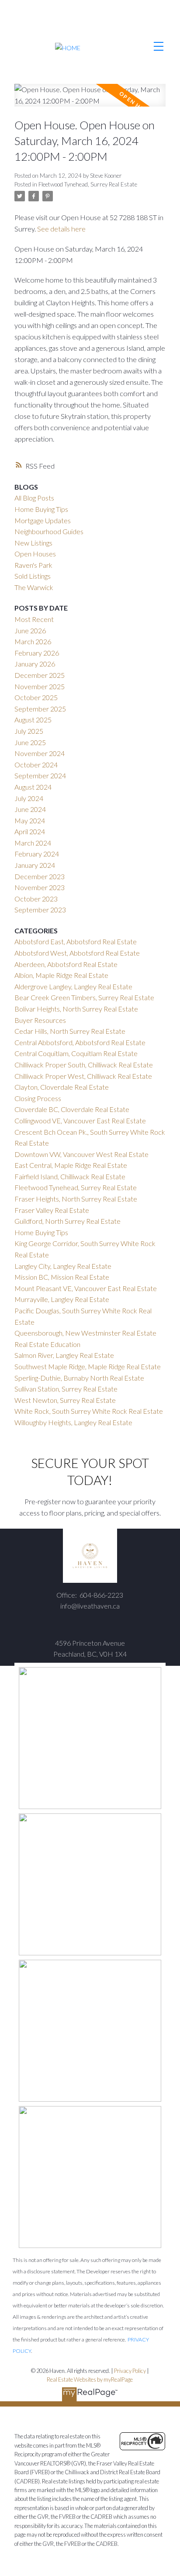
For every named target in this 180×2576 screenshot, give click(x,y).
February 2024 (37, 854)
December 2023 (40, 876)
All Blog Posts (34, 498)
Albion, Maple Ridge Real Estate (61, 975)
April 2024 (30, 831)
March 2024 (33, 843)
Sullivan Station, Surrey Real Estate (66, 1389)
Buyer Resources (40, 1020)
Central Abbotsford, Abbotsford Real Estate (80, 1042)
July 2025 (29, 731)
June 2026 (30, 630)
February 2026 (37, 653)
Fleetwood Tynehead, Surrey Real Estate (88, 184)
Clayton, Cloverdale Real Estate (62, 1087)
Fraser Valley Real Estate (52, 1210)
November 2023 (40, 887)
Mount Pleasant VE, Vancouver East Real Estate (86, 1288)
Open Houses (35, 554)
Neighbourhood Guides (49, 531)
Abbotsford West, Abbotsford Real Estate (77, 953)
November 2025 (40, 686)
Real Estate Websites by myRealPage (90, 2379)
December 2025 (40, 675)
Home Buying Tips (41, 509)
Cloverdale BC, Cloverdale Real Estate (72, 1109)
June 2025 (30, 742)
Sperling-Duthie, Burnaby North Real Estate (79, 1378)
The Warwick (34, 587)
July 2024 (29, 798)
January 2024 (35, 865)
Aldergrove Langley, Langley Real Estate (73, 986)
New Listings (33, 543)
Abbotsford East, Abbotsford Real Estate (76, 941)
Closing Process (38, 1098)
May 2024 (30, 820)
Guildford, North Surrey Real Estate (67, 1221)
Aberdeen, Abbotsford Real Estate (66, 964)
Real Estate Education (47, 1344)
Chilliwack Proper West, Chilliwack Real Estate (83, 1076)
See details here (61, 229)
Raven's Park (33, 565)
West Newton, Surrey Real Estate (65, 1400)
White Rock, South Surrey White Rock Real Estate (89, 1411)
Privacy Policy (130, 2371)
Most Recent (34, 619)
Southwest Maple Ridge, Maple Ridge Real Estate (88, 1366)
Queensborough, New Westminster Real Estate (85, 1333)
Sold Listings (33, 576)
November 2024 (40, 753)
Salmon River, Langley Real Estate (64, 1355)
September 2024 (40, 775)
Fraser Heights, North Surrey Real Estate (76, 1199)
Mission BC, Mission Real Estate (62, 1277)
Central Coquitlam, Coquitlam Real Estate (76, 1053)
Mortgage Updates (43, 520)
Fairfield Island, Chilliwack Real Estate (70, 1176)
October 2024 (36, 765)
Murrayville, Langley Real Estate (62, 1299)
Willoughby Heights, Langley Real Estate (73, 1422)
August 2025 (33, 720)
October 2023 (36, 899)
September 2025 (40, 709)
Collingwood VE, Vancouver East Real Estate (80, 1121)
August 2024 (33, 787)
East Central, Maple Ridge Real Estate (71, 1165)
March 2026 (33, 641)
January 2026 (35, 664)
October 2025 (36, 697)
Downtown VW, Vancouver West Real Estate (81, 1154)
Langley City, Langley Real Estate (63, 1266)
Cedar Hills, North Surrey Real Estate (70, 1031)
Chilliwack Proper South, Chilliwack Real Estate (84, 1065)
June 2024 (30, 809)
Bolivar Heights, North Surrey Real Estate (76, 1009)
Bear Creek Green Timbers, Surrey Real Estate (84, 997)
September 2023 (40, 910)
